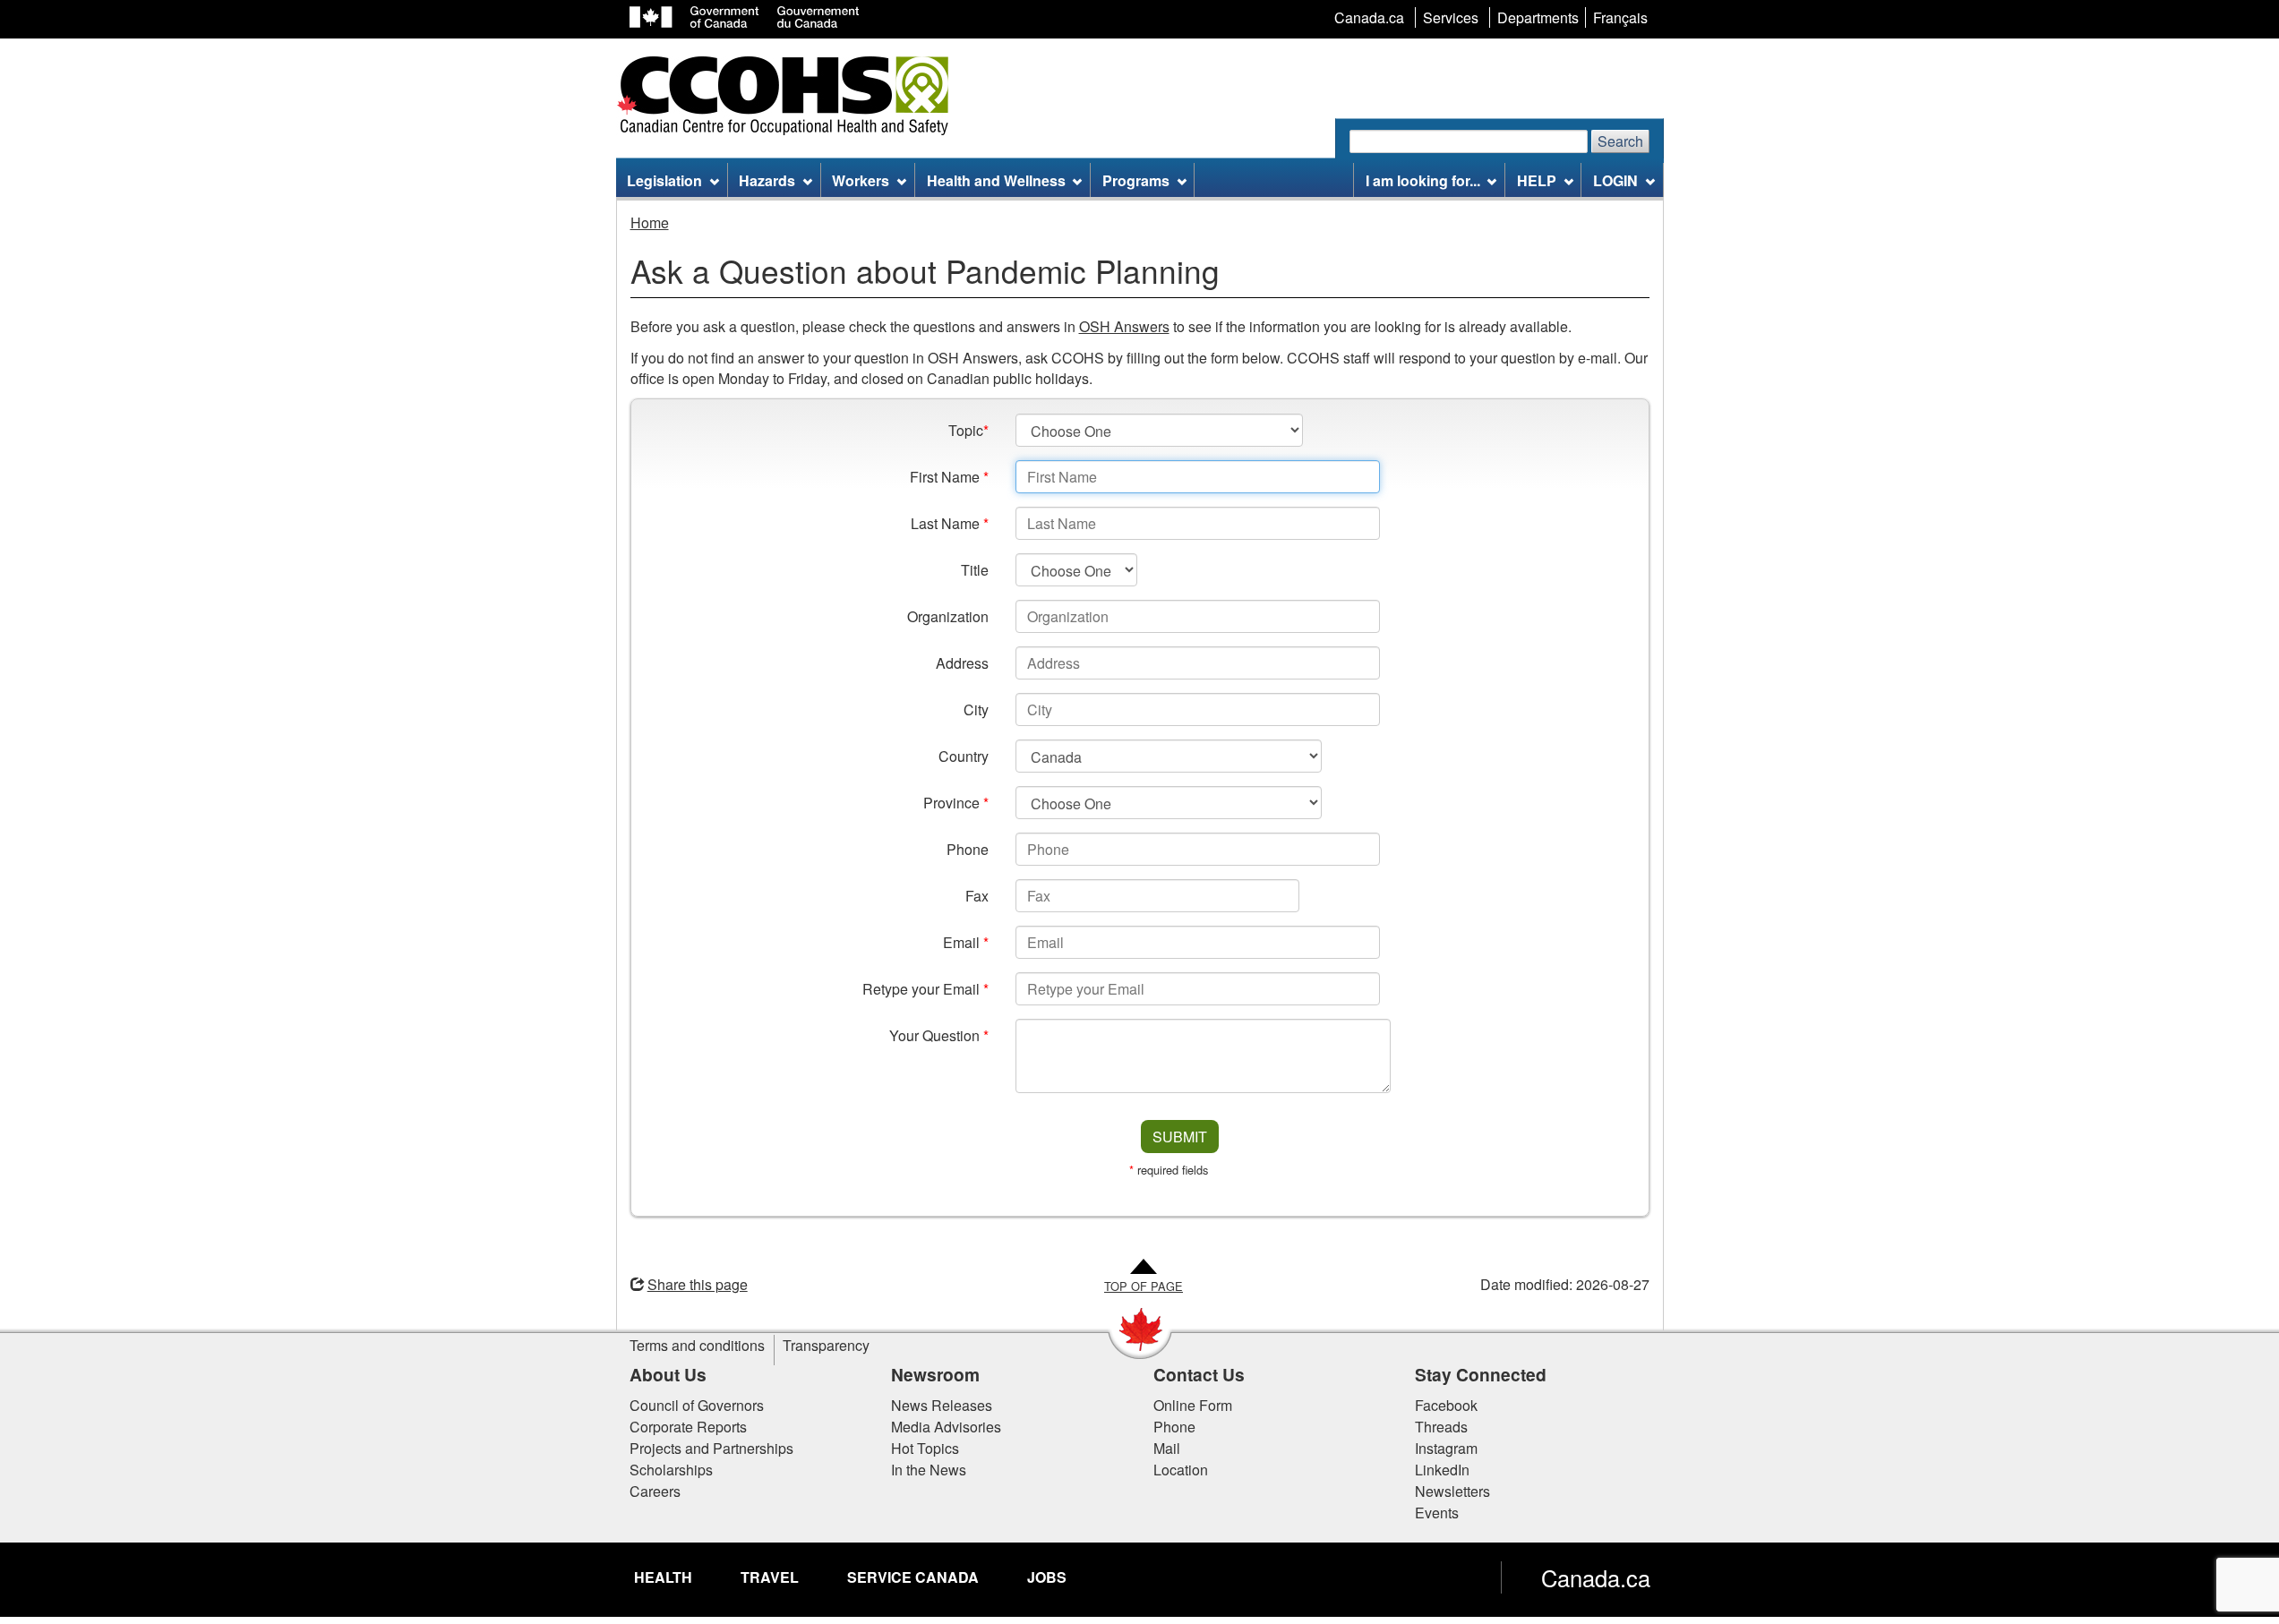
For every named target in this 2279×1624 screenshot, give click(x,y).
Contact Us (1199, 1374)
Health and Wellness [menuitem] (996, 180)
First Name (949, 477)
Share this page (698, 1284)
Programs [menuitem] (1136, 180)
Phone (968, 849)
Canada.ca (1596, 1577)
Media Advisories (946, 1427)
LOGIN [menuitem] (1615, 180)
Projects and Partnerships (711, 1448)
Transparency (826, 1345)
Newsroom (935, 1374)
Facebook (1446, 1405)
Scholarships (671, 1470)
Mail (1167, 1448)
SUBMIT (1180, 1137)
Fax (977, 896)
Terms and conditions (697, 1345)
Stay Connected (1481, 1374)
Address (962, 663)
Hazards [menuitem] (767, 180)
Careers (655, 1491)
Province (956, 803)
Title (975, 570)
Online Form (1193, 1405)
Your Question (939, 1035)
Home (650, 222)
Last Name (950, 523)
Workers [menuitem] (861, 180)
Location (1181, 1470)
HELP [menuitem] (1537, 180)
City (976, 709)
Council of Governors (697, 1405)
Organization (948, 616)
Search (1620, 141)
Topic (968, 430)
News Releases (942, 1405)
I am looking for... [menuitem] (1423, 180)
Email (966, 942)
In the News (929, 1470)
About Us (668, 1374)
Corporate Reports (688, 1427)
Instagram (1446, 1448)
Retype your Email (925, 989)
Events (1437, 1513)
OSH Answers (1124, 326)
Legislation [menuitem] (664, 180)
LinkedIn (1442, 1470)
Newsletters (1452, 1491)
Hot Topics (925, 1448)
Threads (1441, 1427)
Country (964, 756)
